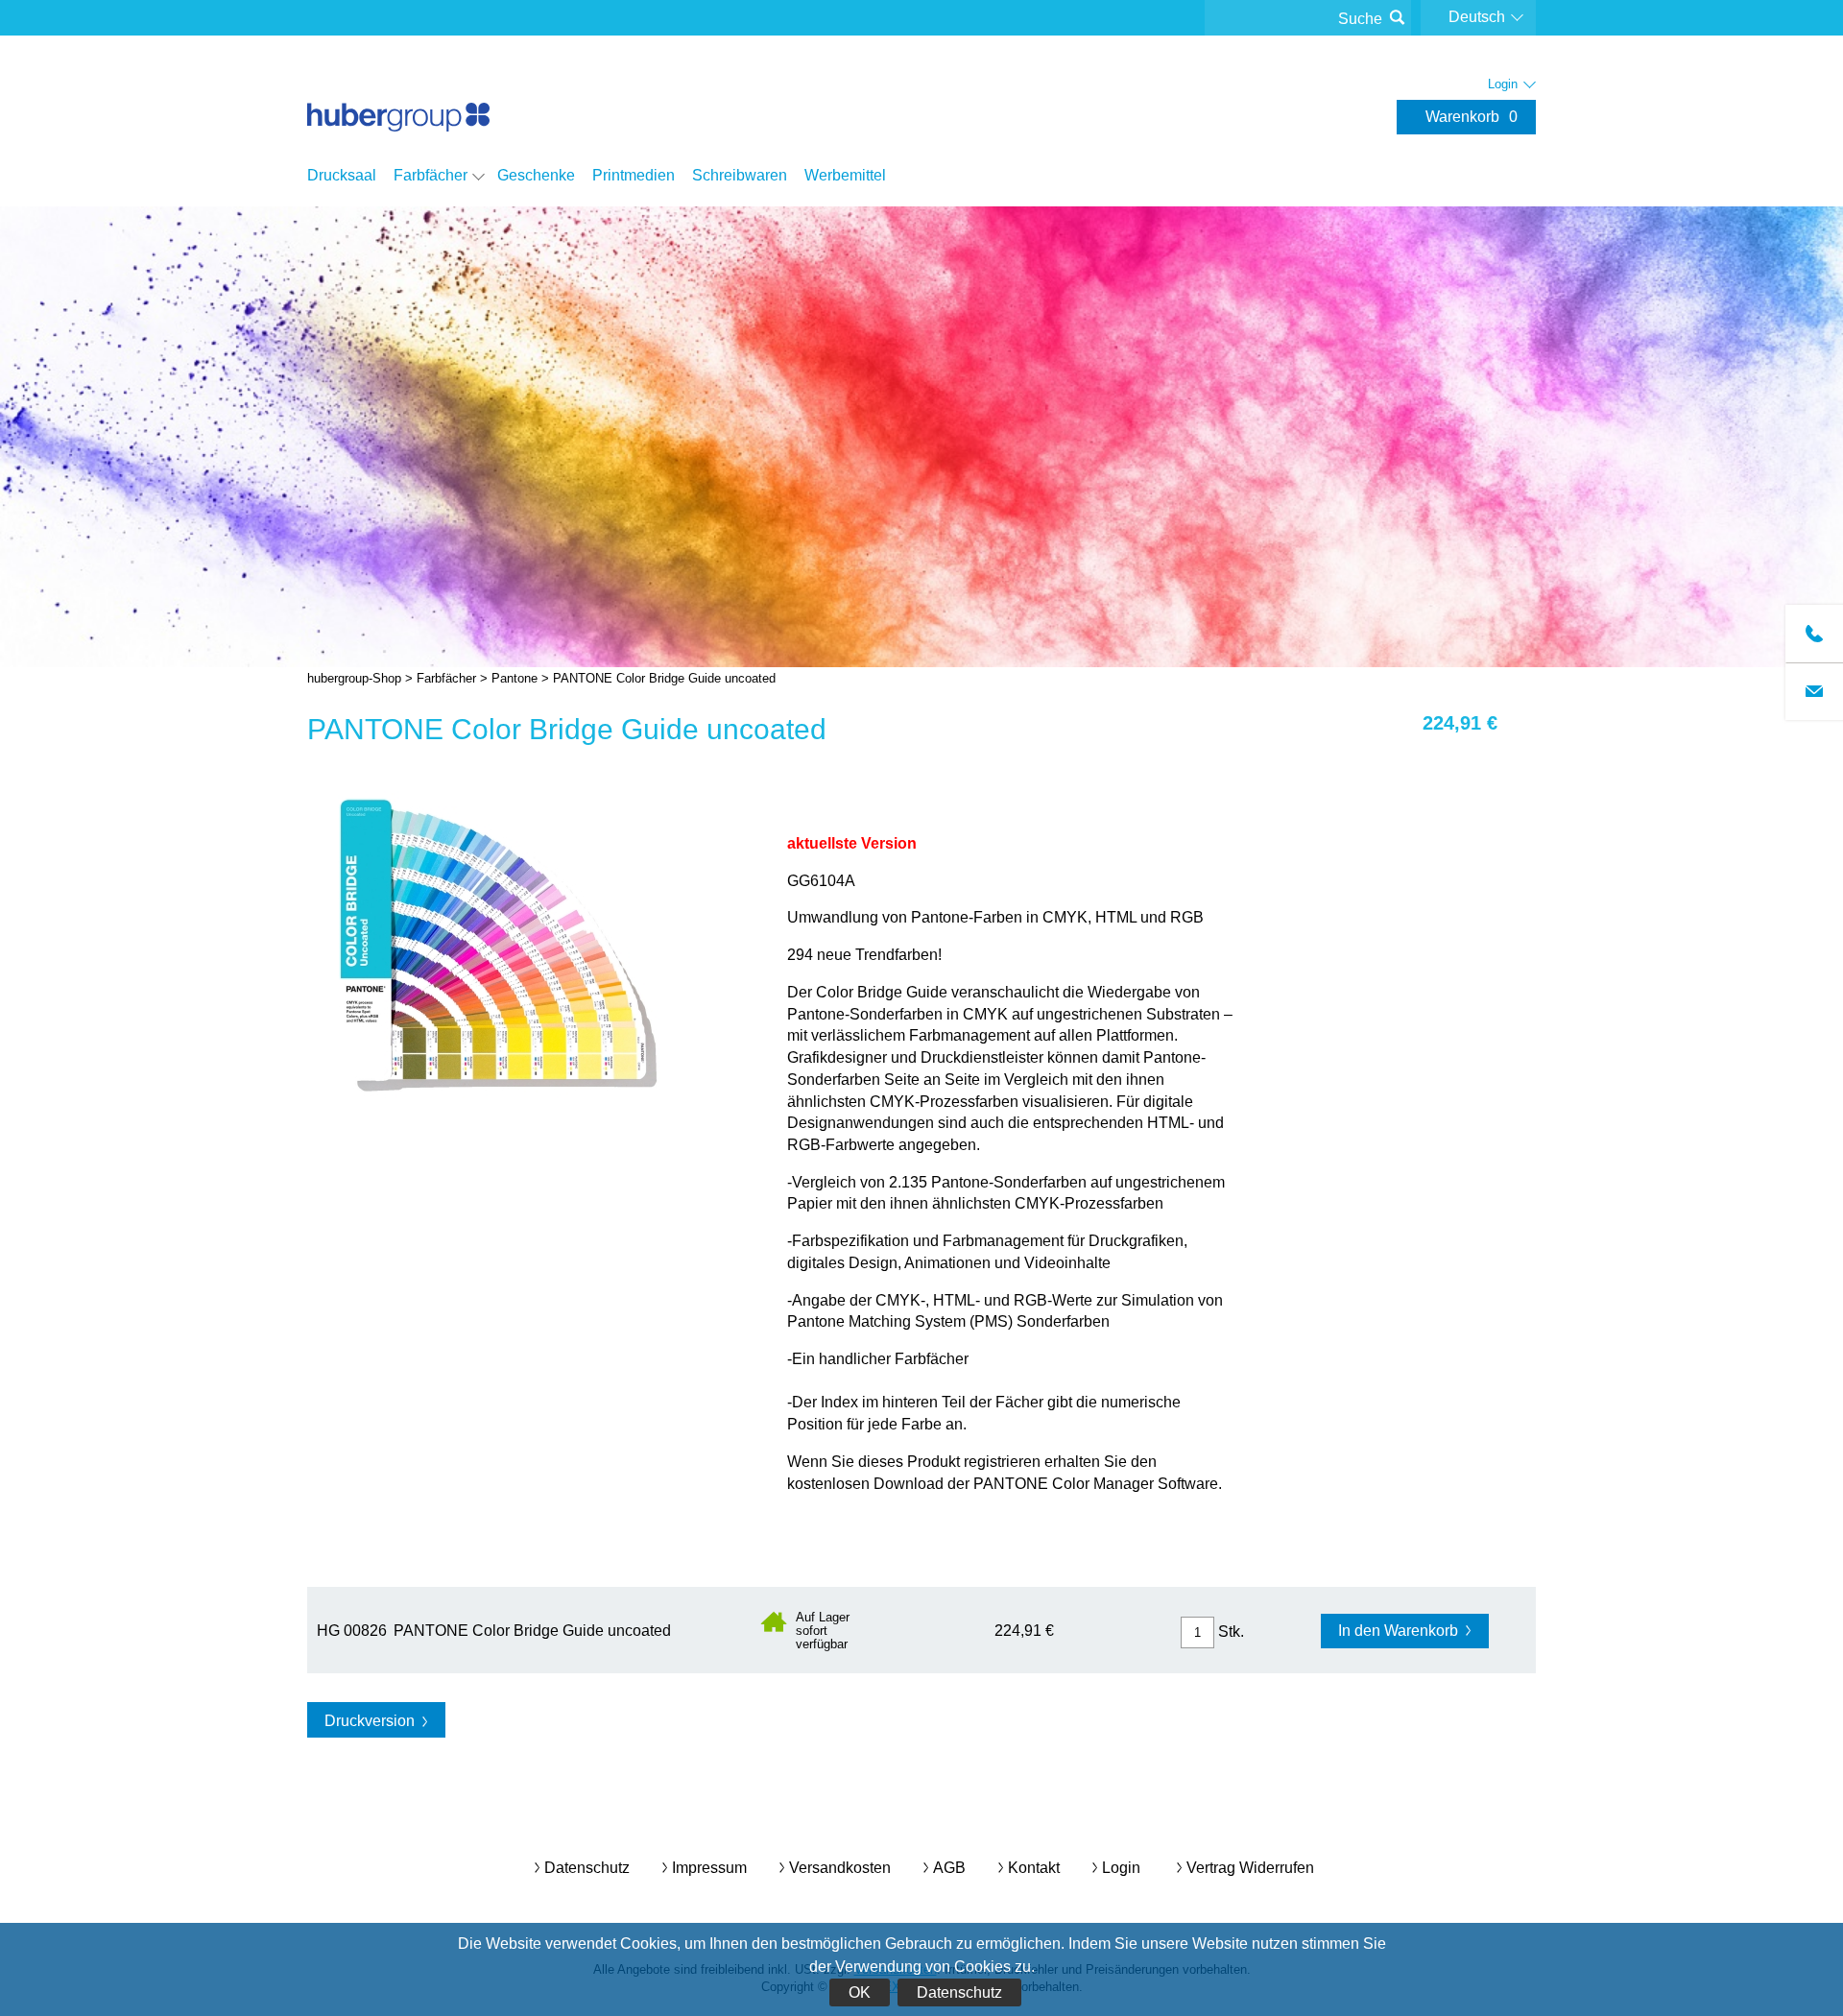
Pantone (515, 678)
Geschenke (536, 175)
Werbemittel (845, 175)
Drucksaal (342, 175)
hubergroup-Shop (398, 98)
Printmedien (634, 175)
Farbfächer (431, 175)
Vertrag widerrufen (1250, 1868)
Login (1121, 1868)
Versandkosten (840, 1868)
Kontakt (1034, 1868)
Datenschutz (959, 1992)
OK (860, 1992)
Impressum (709, 1868)
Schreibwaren (740, 175)
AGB (949, 1868)
